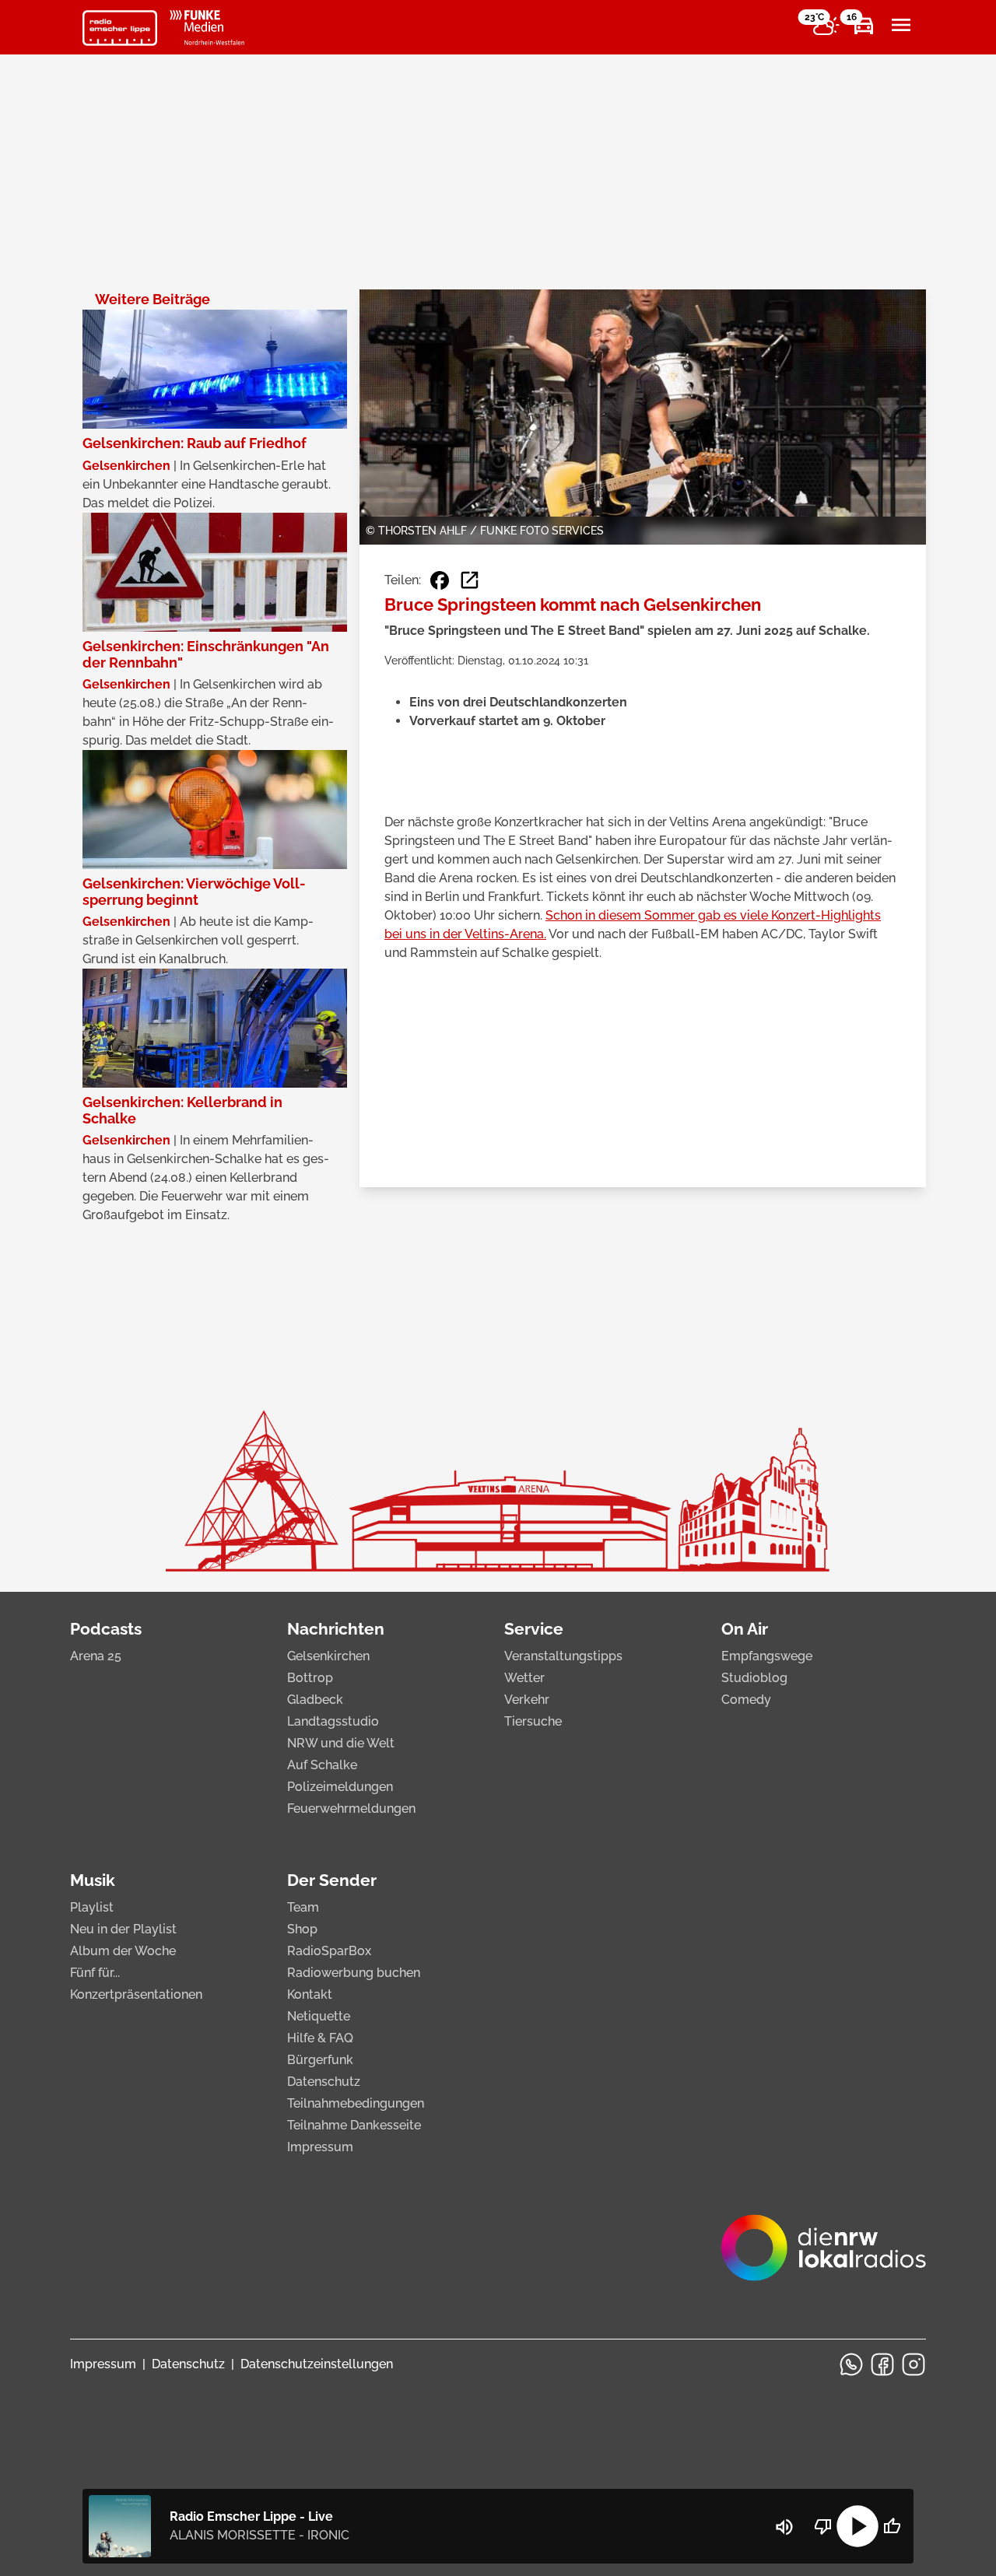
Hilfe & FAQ (320, 2038)
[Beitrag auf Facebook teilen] (440, 580)
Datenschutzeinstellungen (317, 2364)
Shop (302, 1929)
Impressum (320, 2147)
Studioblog (754, 1678)
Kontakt (310, 1994)
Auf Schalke (322, 1765)
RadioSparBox (329, 1951)
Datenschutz (324, 2082)
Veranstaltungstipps (563, 1656)
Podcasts (106, 1629)
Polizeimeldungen (340, 1787)
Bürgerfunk (320, 2060)
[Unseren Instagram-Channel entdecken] (914, 2364)
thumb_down (823, 2526)
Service (534, 1629)
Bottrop (310, 1678)
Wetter (524, 1678)
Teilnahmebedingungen (356, 2103)
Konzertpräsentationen (136, 1994)
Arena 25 (96, 1656)
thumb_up (892, 2526)
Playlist (92, 1907)
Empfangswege (767, 1656)
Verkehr (527, 1700)
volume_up (784, 2527)
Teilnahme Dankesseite (354, 2125)
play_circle (857, 2526)
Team (303, 1907)
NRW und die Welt (341, 1743)
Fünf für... (95, 1973)
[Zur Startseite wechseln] (120, 28)
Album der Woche (123, 1951)
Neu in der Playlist (123, 1929)
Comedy (746, 1700)
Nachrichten (336, 1629)
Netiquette (319, 2016)
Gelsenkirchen (328, 1656)
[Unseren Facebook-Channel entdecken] (882, 2364)
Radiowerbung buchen (354, 1973)
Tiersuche (533, 1721)
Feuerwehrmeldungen (351, 1808)
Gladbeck (315, 1700)
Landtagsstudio (333, 1721)
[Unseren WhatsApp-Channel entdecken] (851, 2364)
